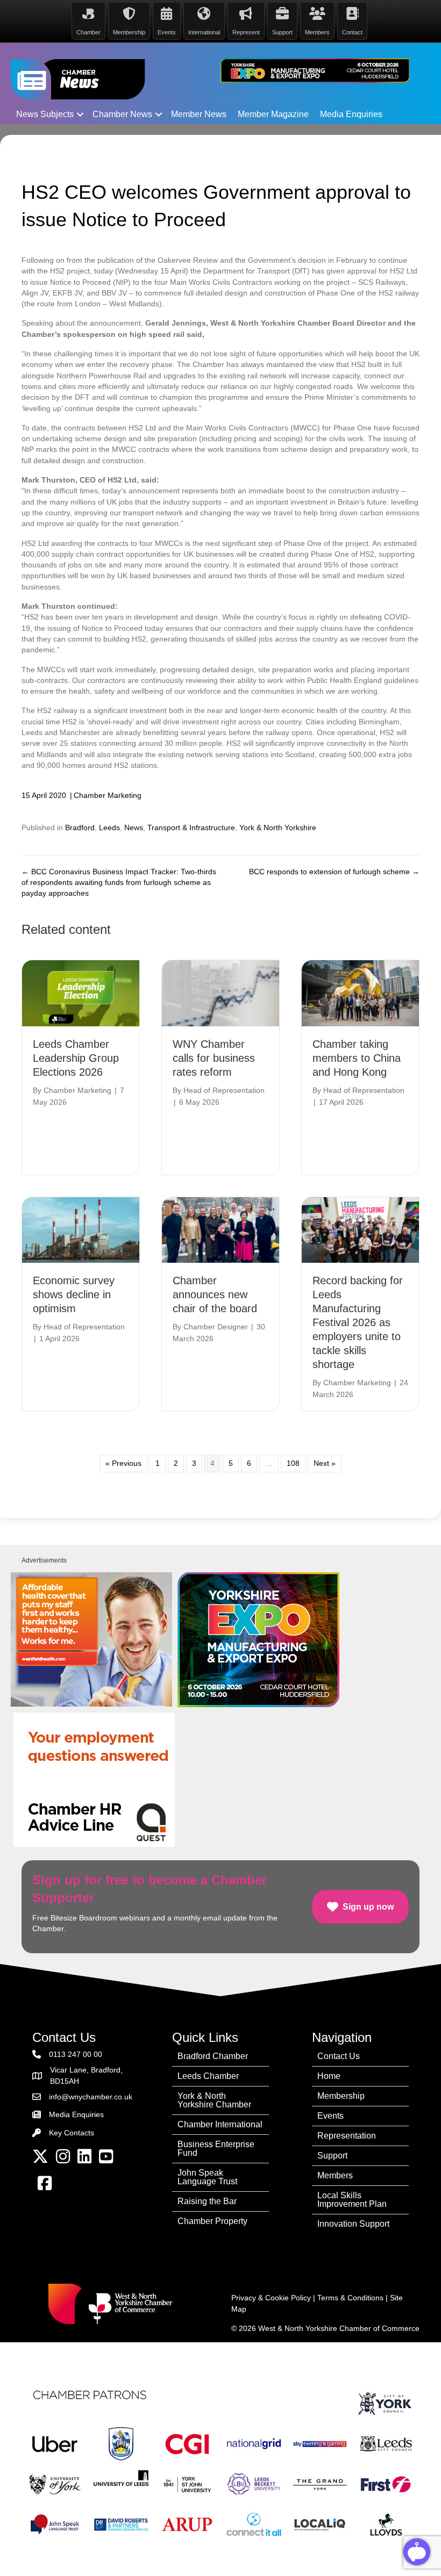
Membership (341, 2096)
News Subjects (45, 114)
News (134, 828)
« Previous (123, 1463)
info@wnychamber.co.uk (91, 2097)
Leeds (109, 828)
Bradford (80, 828)
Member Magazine (273, 114)
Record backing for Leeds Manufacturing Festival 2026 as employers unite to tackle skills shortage (358, 1322)
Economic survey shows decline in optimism (74, 1294)
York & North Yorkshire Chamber (214, 2100)
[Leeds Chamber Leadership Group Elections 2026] (81, 992)
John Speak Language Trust (207, 2177)
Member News (199, 114)
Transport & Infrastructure (191, 828)
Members (335, 2175)
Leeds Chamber (208, 2076)
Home (329, 2076)
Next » (325, 1463)
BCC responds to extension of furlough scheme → (334, 872)
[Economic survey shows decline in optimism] (81, 1229)
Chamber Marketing (108, 795)
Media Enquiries (351, 114)
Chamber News (122, 114)
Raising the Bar (207, 2201)
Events (330, 2116)
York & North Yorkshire (278, 828)
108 (293, 1463)
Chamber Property (212, 2221)
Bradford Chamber (213, 2056)
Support (332, 2156)
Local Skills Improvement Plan (352, 2200)
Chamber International (220, 2124)
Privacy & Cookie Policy (271, 2298)
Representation (347, 2136)
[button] (80, 114)
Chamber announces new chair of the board (215, 1294)
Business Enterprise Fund (216, 2149)
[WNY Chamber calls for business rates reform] (220, 992)
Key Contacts (72, 2133)
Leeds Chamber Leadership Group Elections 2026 (76, 1058)
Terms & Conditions (350, 2298)
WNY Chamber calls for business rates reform (214, 1058)
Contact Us (339, 2056)
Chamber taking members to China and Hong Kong (357, 1058)
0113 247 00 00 (76, 2054)
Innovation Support (353, 2224)
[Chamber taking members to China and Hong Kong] (360, 992)
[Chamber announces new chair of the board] (220, 1229)
